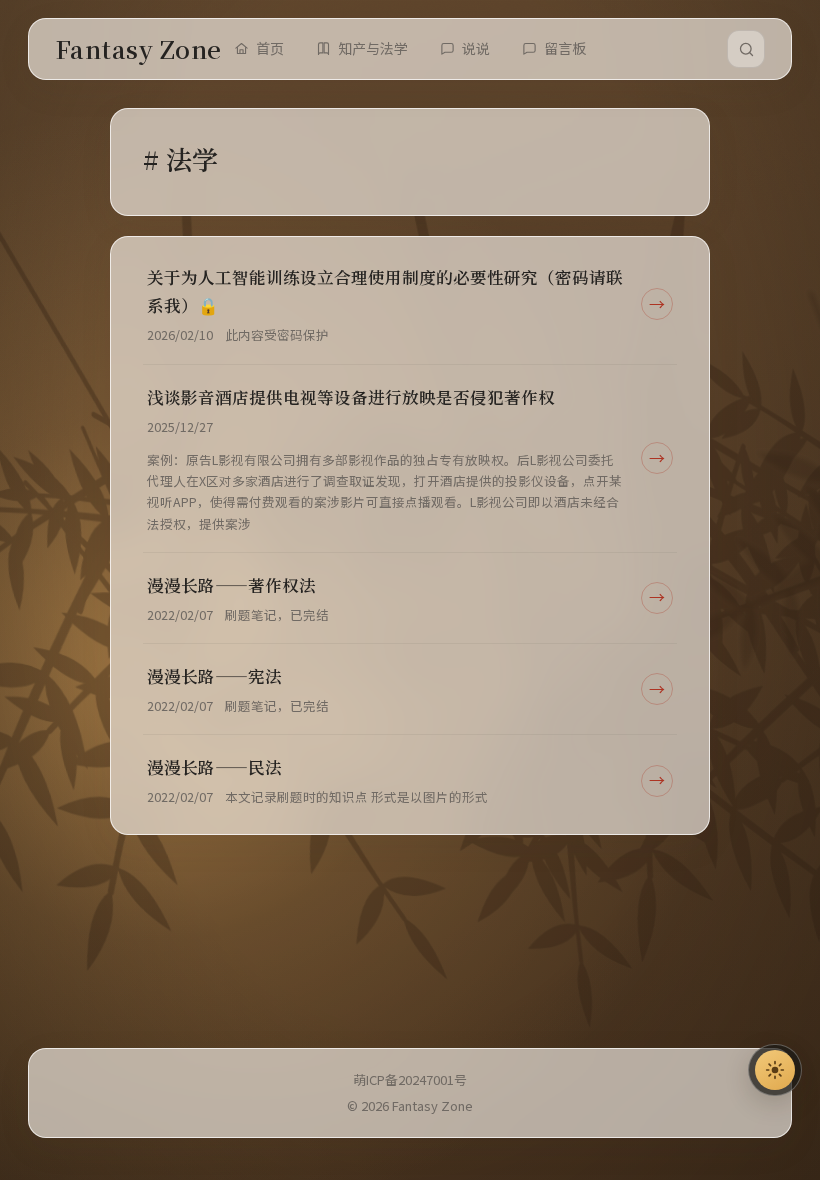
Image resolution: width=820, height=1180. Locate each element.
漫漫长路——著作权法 (231, 585)
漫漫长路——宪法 (214, 676)
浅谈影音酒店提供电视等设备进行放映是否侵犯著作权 (351, 397)
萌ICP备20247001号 (410, 1079)
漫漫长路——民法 (214, 767)
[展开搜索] (746, 49)
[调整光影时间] (775, 1070)
